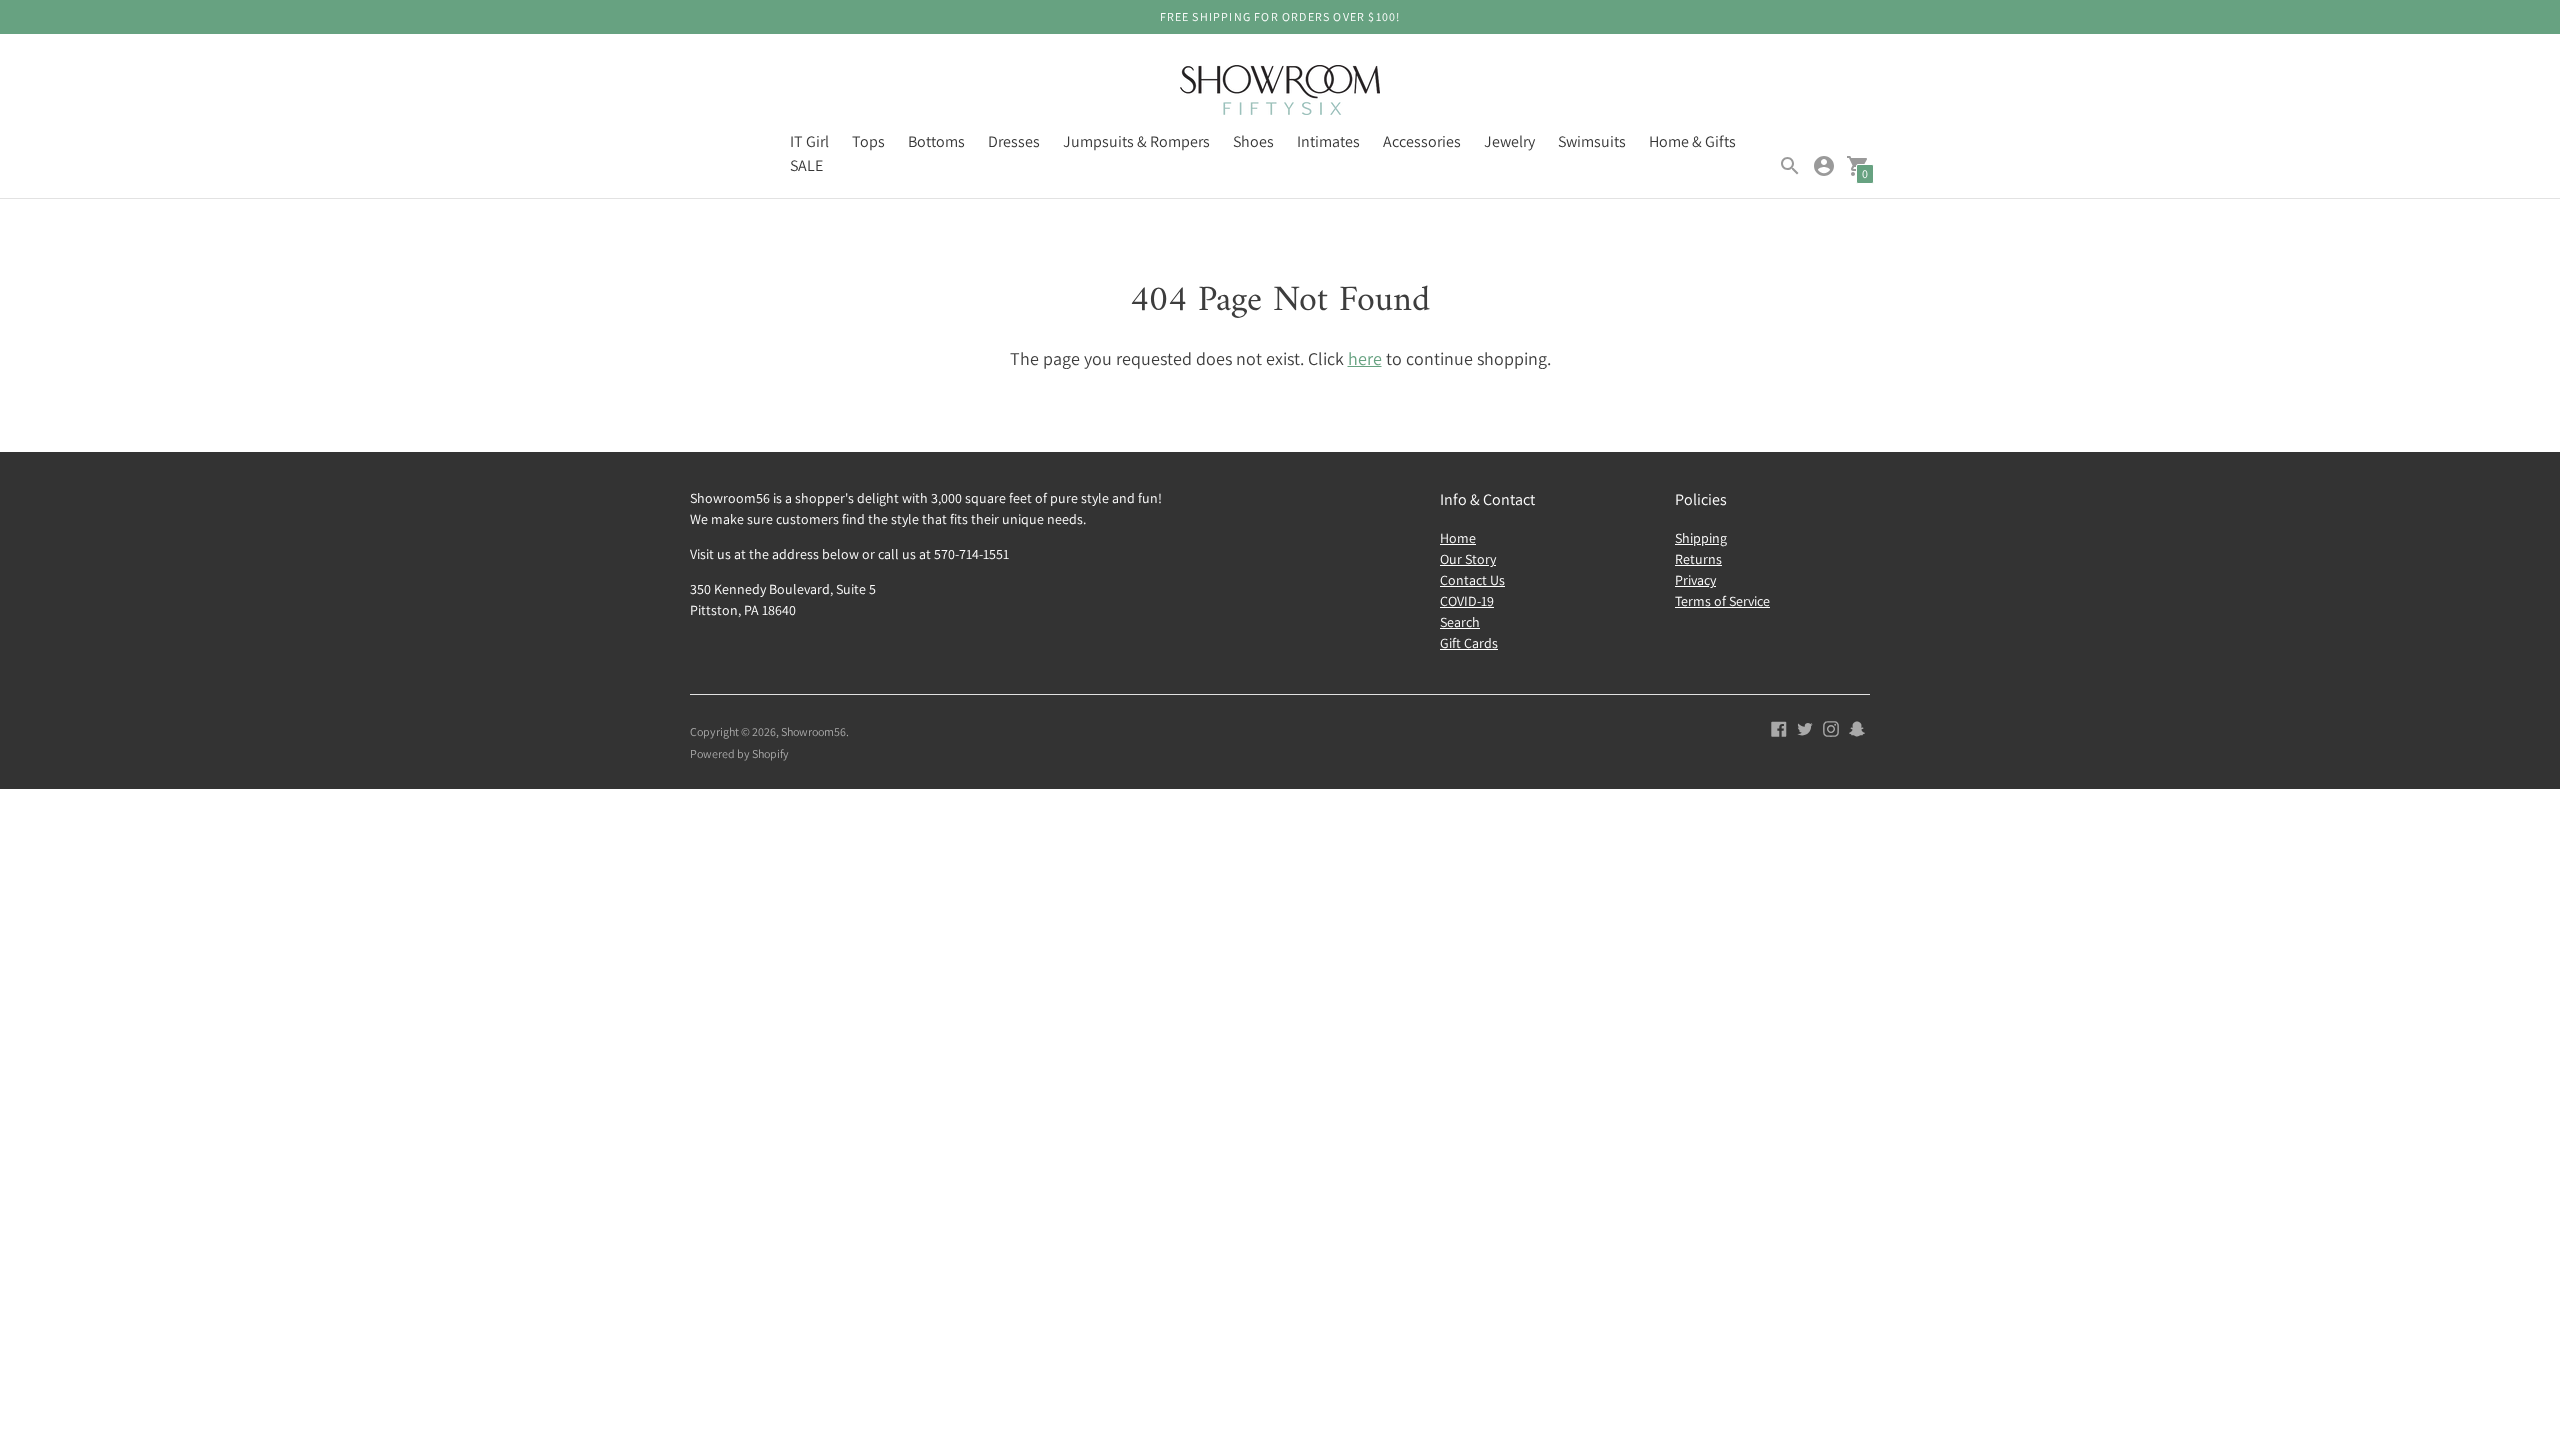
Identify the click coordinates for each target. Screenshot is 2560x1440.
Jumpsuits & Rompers (1136, 141)
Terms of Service (1722, 601)
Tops (868, 141)
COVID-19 (1467, 601)
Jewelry (1509, 141)
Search (1460, 622)
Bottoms (936, 141)
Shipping (1701, 538)
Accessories (1422, 141)
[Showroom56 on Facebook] (1779, 727)
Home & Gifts (1692, 141)
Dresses (1014, 141)
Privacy (1695, 580)
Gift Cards (1469, 643)
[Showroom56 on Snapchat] (1857, 727)
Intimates (1328, 141)
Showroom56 (813, 731)
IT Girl (809, 141)
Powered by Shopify (739, 753)
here (1365, 358)
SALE (806, 165)
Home (1458, 538)
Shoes (1253, 141)
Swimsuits (1592, 141)
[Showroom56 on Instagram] (1831, 727)
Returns (1698, 559)
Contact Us (1472, 580)
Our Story (1468, 559)
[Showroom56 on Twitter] (1805, 727)
